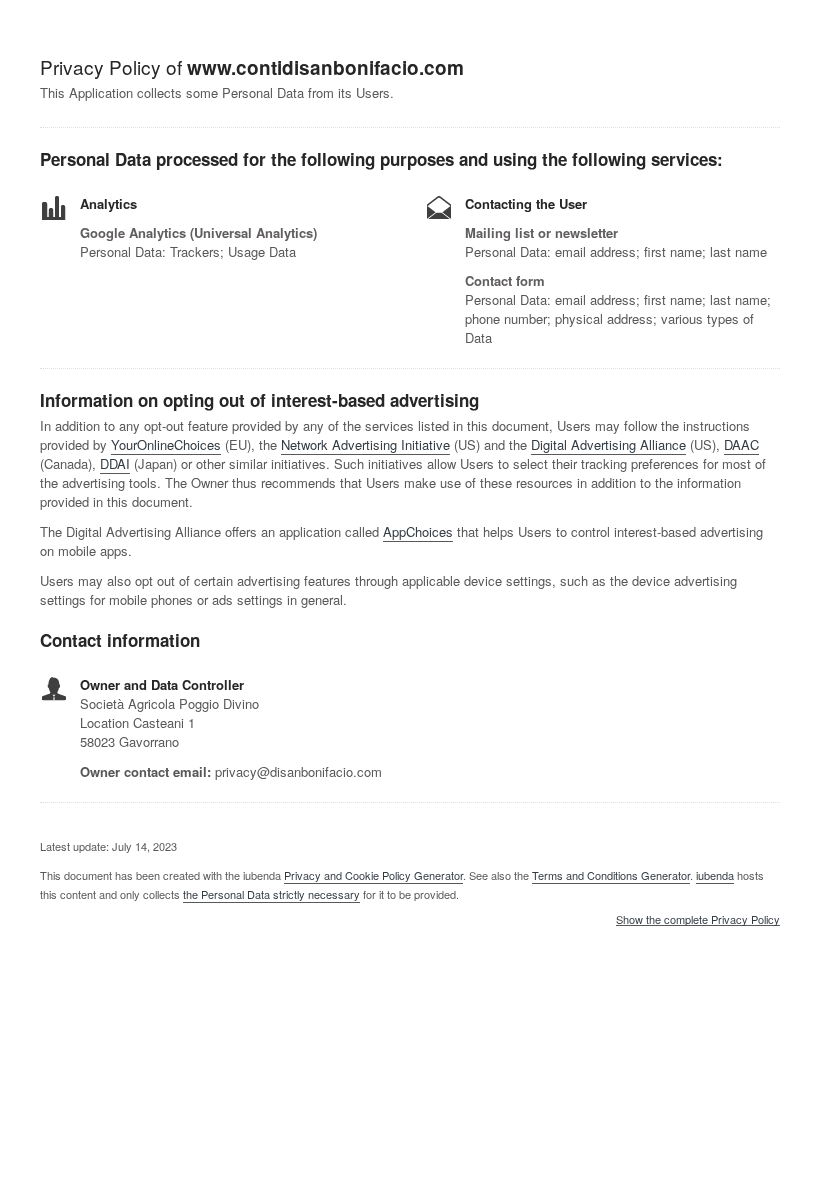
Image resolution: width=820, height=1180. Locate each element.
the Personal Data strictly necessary (271, 894)
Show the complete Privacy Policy (698, 920)
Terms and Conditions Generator (611, 875)
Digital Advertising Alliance (608, 444)
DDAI (115, 463)
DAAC (741, 444)
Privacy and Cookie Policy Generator (373, 875)
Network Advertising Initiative (365, 444)
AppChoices (418, 531)
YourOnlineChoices (166, 444)
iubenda (715, 875)
